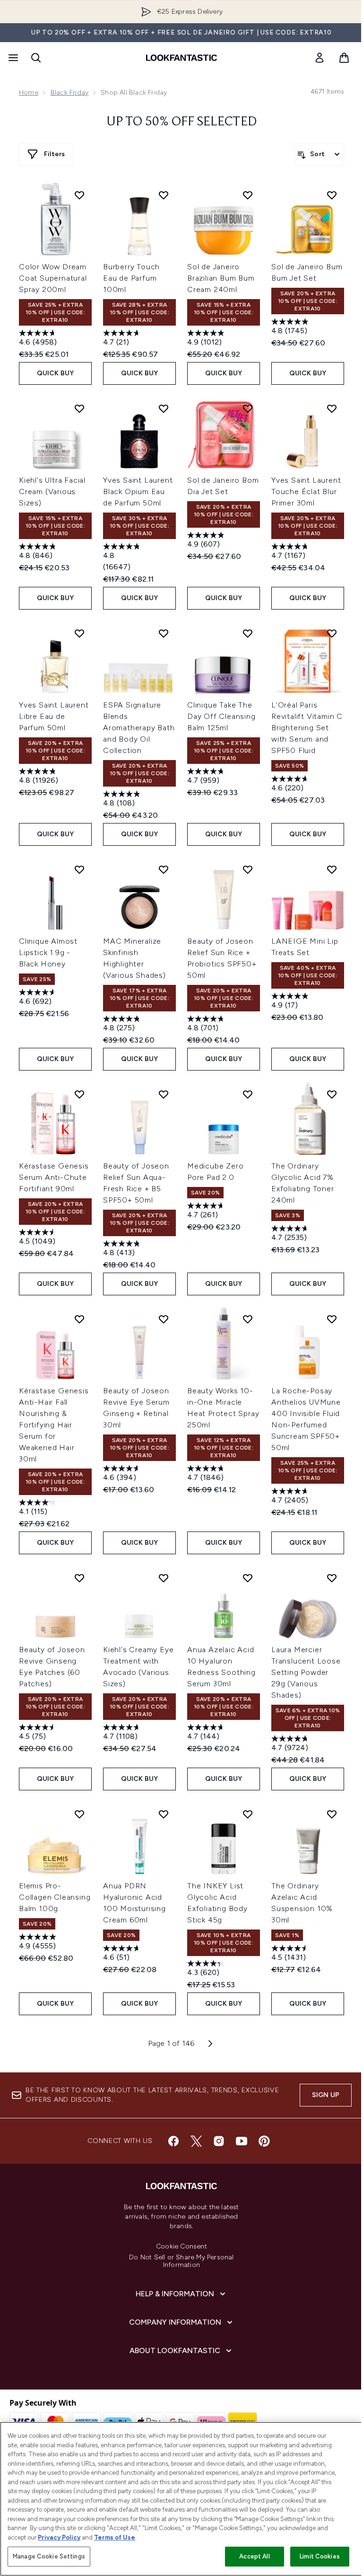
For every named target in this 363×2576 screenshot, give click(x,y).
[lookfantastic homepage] (181, 58)
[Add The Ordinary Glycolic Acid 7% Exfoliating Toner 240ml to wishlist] (332, 1094)
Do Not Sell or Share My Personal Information (181, 2261)
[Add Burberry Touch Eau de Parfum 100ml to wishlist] (164, 195)
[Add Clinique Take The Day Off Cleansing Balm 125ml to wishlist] (248, 633)
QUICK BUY (56, 373)
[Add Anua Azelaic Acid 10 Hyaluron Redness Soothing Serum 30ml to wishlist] (248, 1578)
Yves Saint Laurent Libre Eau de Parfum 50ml (54, 716)
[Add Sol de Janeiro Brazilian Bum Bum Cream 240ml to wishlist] (248, 195)
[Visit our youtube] (242, 2141)
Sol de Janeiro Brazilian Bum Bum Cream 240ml (221, 278)
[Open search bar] (36, 58)
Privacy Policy (59, 2537)
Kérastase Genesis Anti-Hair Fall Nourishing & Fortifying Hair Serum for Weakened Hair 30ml (54, 1425)
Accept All (254, 2556)
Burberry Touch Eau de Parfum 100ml (131, 278)
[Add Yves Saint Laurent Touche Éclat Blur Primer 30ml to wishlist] (332, 408)
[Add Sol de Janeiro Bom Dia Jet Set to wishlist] (248, 408)
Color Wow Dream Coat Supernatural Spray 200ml (53, 278)
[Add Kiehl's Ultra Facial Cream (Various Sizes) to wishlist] (79, 408)
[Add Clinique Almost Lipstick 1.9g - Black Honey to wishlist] (79, 869)
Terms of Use (115, 2537)
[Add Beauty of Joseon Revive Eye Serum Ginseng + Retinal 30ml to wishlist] (164, 1319)
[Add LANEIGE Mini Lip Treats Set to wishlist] (332, 869)
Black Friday (69, 93)
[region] (181, 2499)
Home (29, 93)
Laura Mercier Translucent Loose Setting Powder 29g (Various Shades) (306, 1672)
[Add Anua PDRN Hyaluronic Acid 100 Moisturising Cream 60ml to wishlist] (164, 1814)
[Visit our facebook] (173, 2141)
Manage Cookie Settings (49, 2556)
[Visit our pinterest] (264, 2141)
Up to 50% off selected (182, 122)
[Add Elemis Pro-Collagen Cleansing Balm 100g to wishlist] (79, 1814)
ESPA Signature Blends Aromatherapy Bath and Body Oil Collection (139, 728)
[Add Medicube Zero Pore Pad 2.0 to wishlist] (248, 1094)
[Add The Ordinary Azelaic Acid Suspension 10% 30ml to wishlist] (332, 1814)
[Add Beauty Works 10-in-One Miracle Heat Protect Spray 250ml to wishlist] (248, 1319)
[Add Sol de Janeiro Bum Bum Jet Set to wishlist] (332, 195)
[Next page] (210, 2044)
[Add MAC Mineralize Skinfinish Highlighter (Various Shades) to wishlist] (164, 869)
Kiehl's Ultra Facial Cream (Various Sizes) (52, 491)
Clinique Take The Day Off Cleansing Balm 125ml (221, 716)
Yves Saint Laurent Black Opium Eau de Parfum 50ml (138, 491)
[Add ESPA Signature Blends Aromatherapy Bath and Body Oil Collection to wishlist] (164, 633)
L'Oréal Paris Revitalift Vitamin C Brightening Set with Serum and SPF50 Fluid (307, 728)
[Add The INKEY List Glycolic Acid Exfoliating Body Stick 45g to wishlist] (248, 1814)
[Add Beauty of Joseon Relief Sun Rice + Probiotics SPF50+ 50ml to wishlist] (248, 869)
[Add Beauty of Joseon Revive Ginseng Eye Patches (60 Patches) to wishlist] (79, 1578)
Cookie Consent (181, 2247)
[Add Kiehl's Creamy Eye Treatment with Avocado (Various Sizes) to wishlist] (164, 1578)
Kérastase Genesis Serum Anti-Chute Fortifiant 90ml (54, 1177)
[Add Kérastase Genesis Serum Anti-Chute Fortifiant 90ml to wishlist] (79, 1094)
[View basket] (344, 58)
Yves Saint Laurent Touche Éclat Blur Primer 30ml (306, 491)
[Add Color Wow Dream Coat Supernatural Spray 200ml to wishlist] (79, 195)
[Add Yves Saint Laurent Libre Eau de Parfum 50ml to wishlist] (79, 633)
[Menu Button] (12, 58)
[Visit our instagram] (219, 2141)
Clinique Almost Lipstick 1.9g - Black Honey (48, 952)
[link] (320, 58)
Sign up (326, 2095)
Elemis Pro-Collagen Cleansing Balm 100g (55, 1897)
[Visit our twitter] (196, 2141)
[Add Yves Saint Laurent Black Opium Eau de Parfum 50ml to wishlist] (164, 408)
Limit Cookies (320, 2556)
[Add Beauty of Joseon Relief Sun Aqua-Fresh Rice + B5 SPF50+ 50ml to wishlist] (164, 1094)
